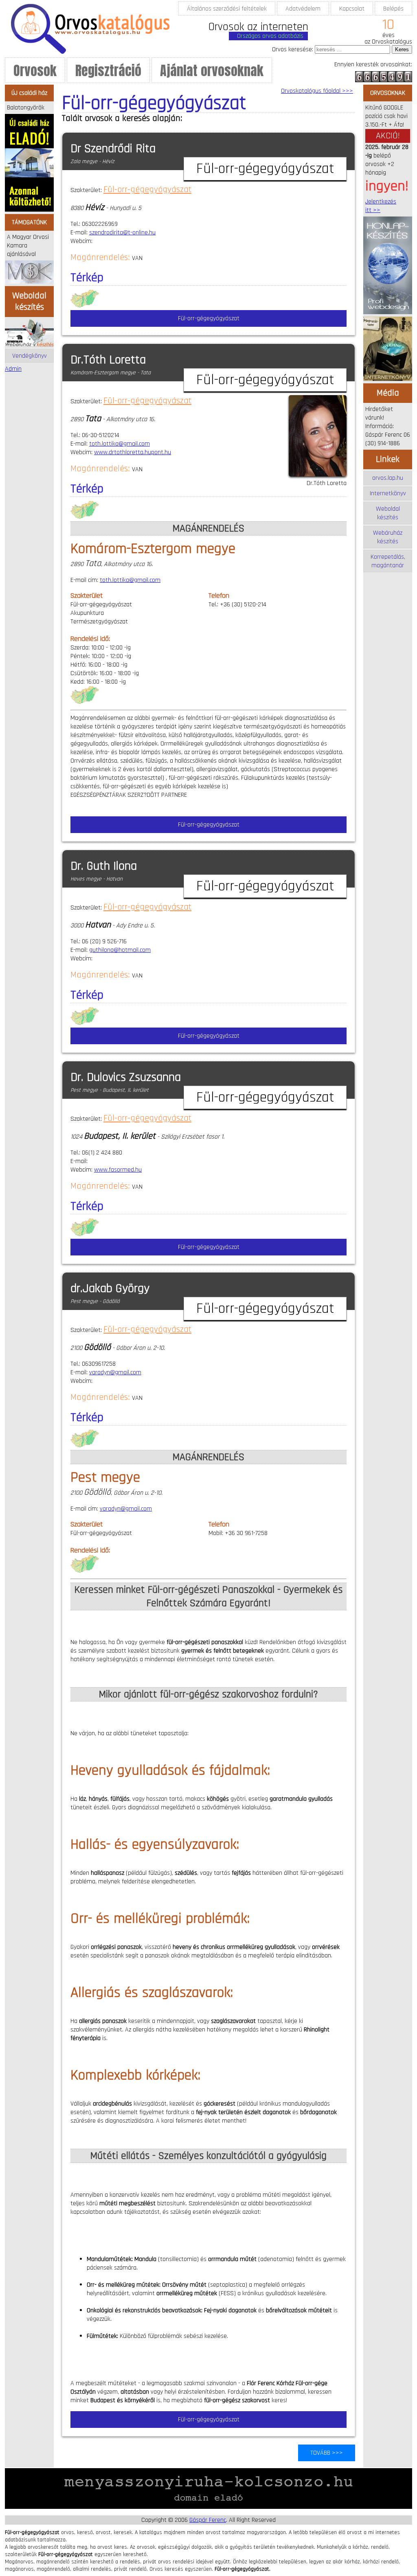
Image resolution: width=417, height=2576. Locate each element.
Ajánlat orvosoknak (212, 71)
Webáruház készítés (388, 537)
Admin (13, 369)
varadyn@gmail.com (115, 1372)
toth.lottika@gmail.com (120, 444)
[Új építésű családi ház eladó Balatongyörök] (29, 210)
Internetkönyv (388, 493)
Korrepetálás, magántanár (388, 561)
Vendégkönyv (30, 356)
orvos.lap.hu (388, 478)
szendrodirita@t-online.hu (122, 233)
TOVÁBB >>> (327, 2453)
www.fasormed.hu (118, 1170)
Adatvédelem (303, 9)
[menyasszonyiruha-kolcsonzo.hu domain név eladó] (208, 2507)
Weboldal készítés (388, 513)
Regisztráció (108, 71)
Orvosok (35, 71)
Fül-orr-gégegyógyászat (147, 190)
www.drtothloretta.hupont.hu (133, 452)
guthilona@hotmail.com (120, 950)
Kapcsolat (352, 9)
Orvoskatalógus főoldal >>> (317, 91)
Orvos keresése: (293, 49)
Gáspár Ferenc (208, 2520)
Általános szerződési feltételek (227, 9)
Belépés (393, 9)
